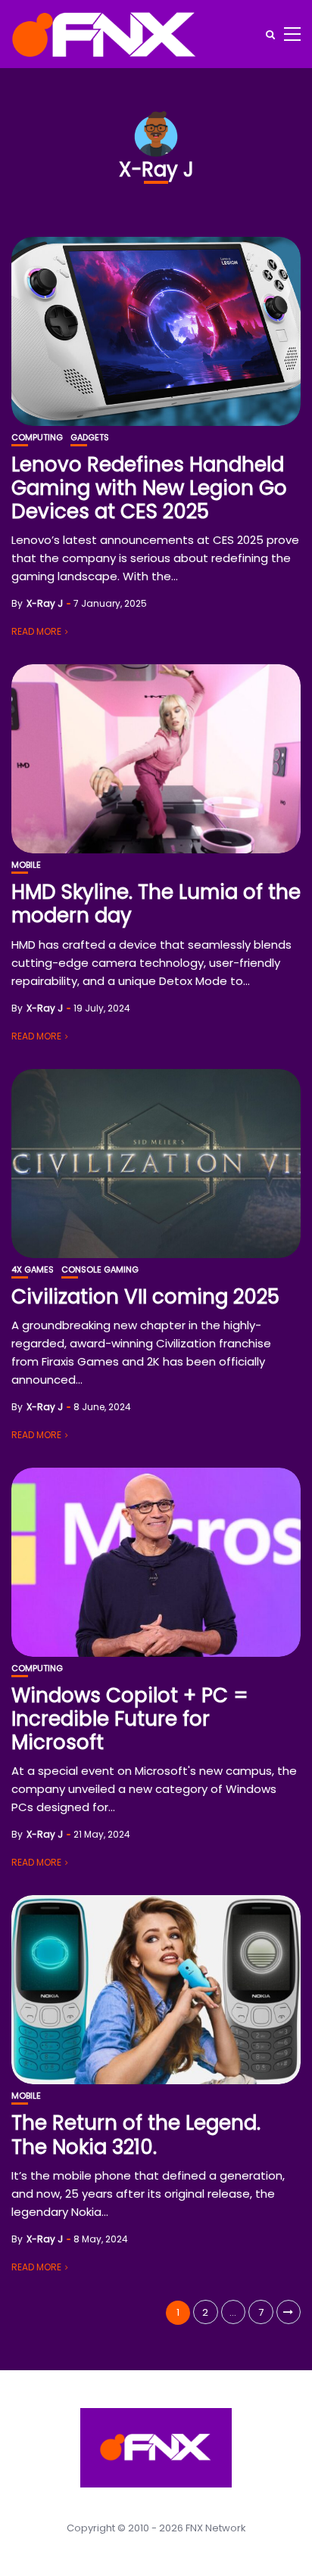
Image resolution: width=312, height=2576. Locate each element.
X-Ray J (45, 603)
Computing (37, 438)
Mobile (26, 865)
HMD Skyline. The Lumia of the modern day (156, 904)
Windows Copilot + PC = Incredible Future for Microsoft (130, 1719)
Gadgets (90, 438)
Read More (36, 631)
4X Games (33, 1270)
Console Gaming (100, 1270)
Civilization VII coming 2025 (145, 1297)
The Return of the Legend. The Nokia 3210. (136, 2135)
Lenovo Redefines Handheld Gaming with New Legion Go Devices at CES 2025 (149, 488)
